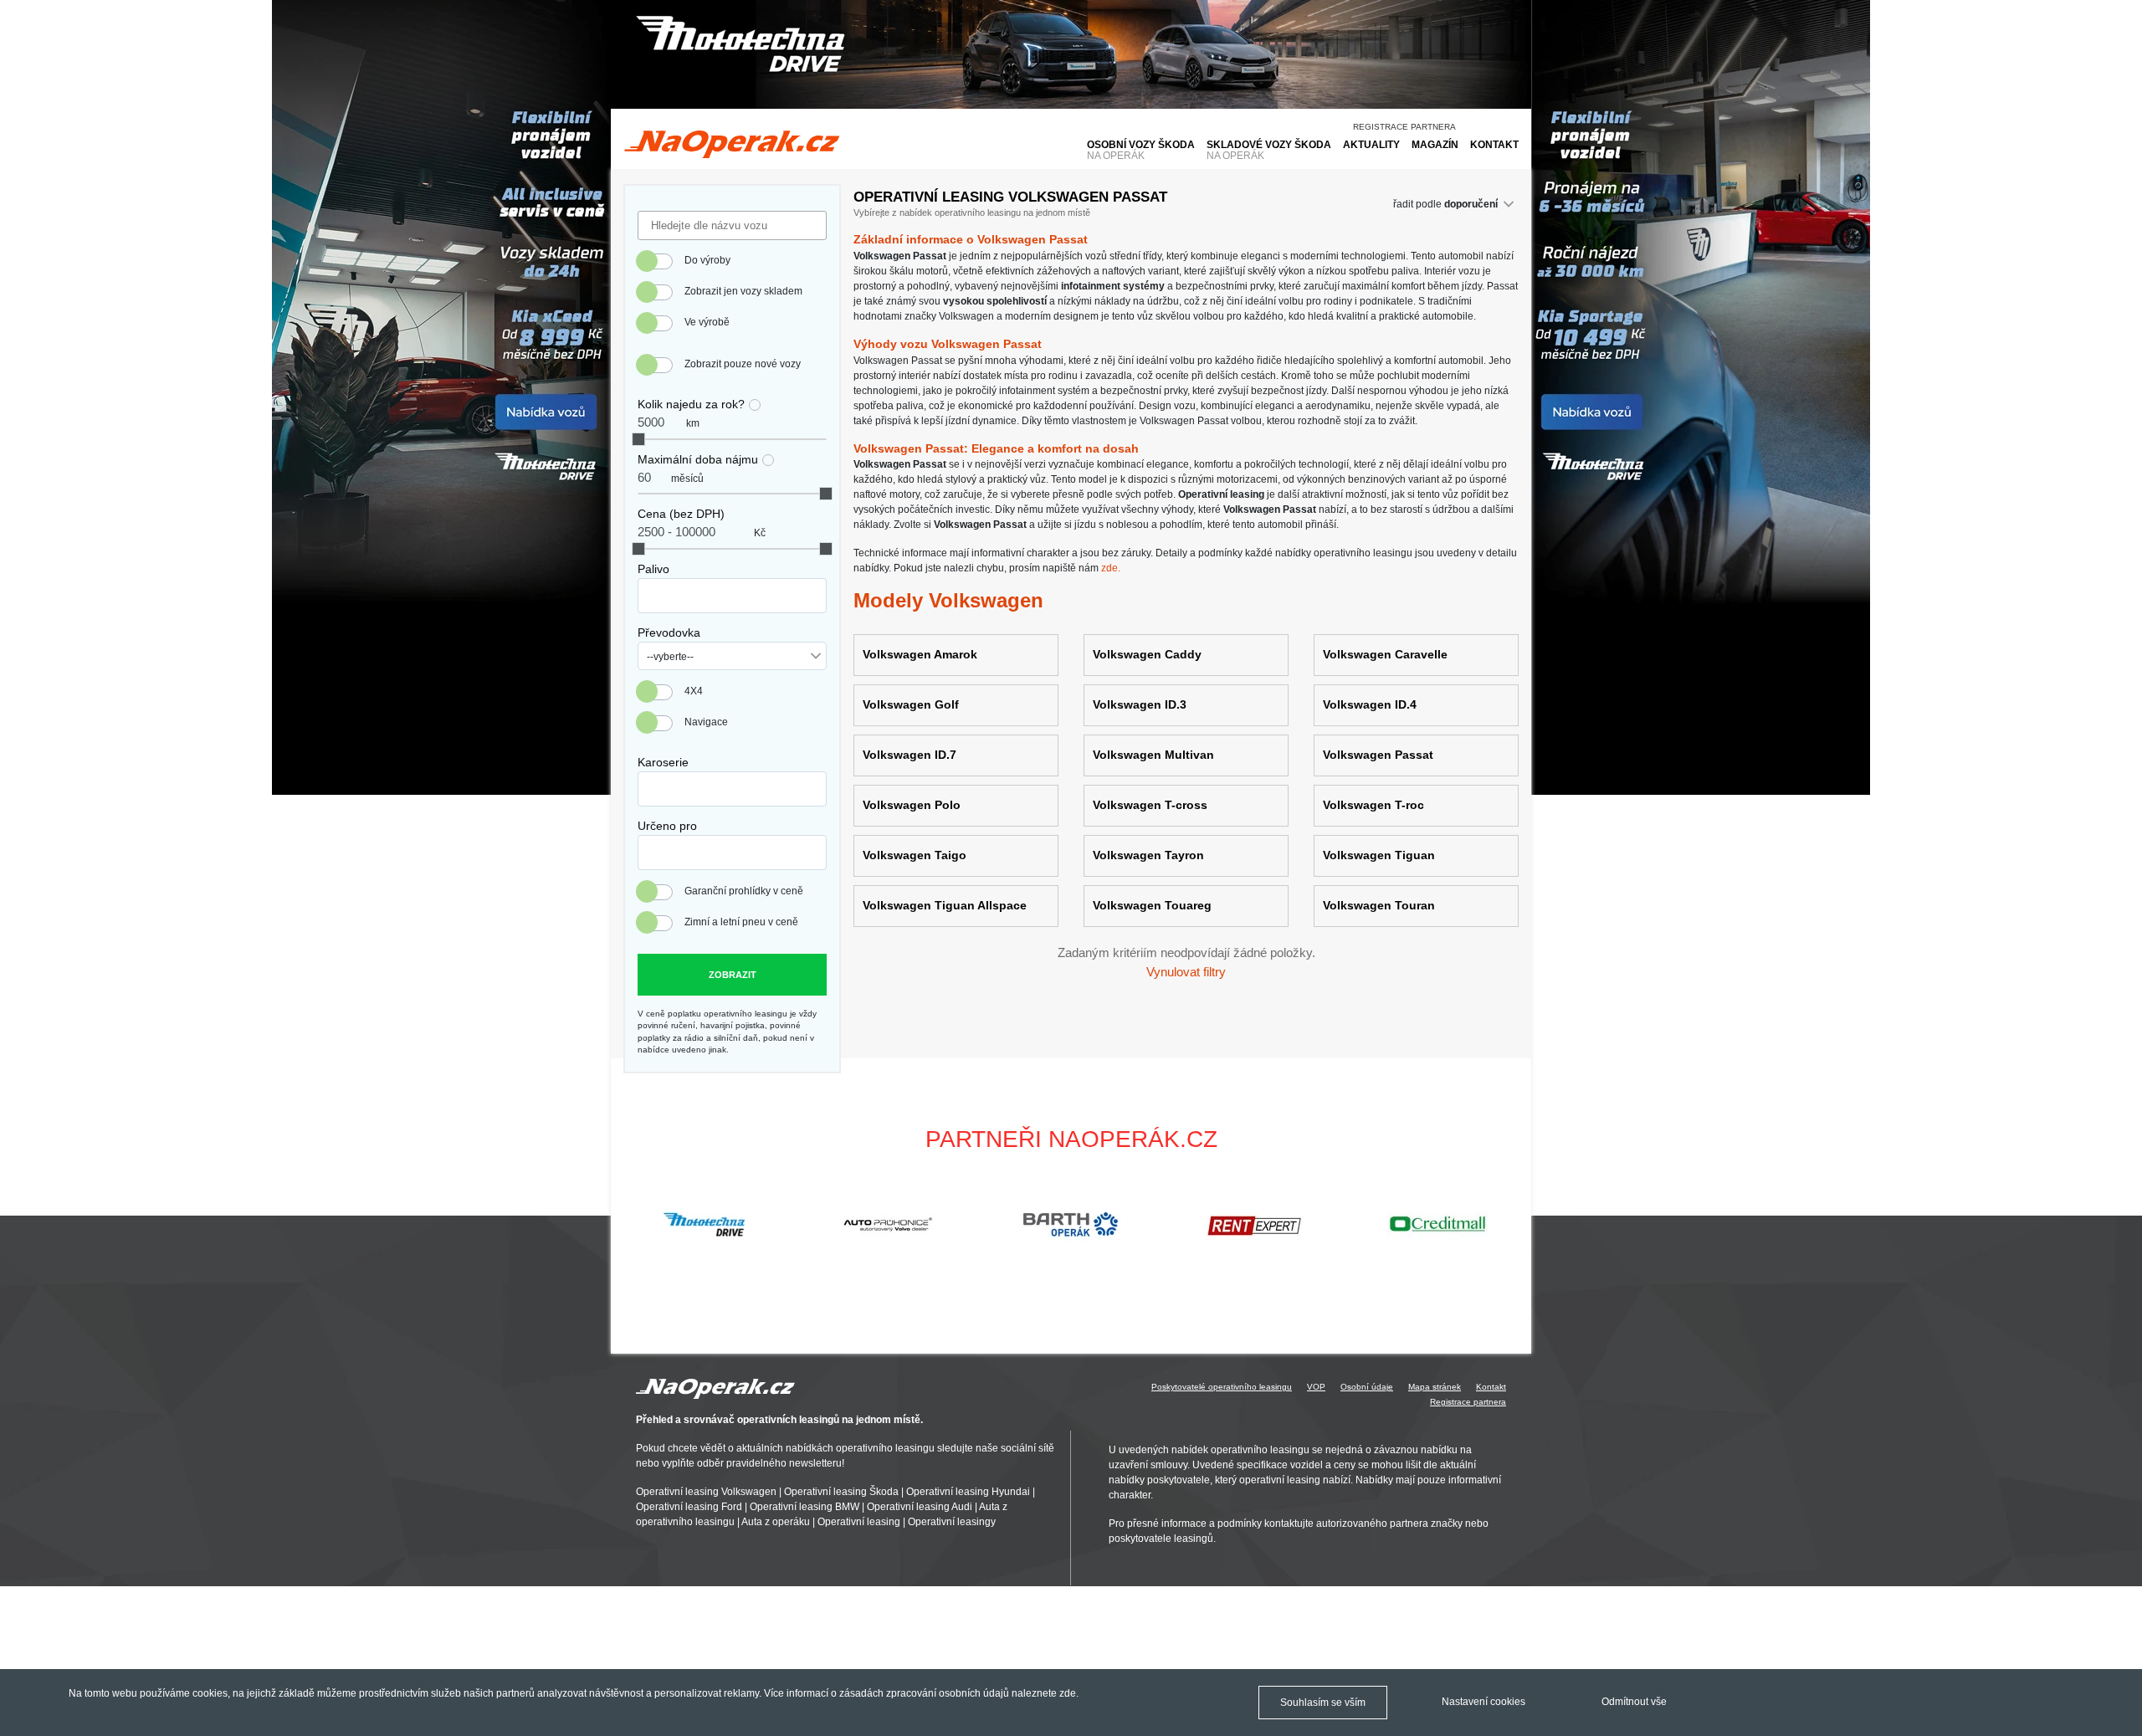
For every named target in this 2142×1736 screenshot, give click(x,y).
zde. (1111, 568)
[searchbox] (646, 591)
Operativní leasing (859, 1523)
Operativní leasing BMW (805, 1508)
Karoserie (663, 762)
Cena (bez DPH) (681, 514)
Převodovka (669, 632)
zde (1068, 1693)
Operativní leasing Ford (689, 1508)
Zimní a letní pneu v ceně (741, 922)
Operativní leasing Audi (920, 1508)
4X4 (694, 691)
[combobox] (732, 596)
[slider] (638, 439)
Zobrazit (733, 975)
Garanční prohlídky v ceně (744, 891)
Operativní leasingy (952, 1523)
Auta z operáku (776, 1523)
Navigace (706, 722)
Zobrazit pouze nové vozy (743, 364)
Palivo (653, 569)
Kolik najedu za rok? (691, 404)
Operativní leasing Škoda (841, 1493)
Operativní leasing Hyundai (968, 1493)
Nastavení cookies (1484, 1702)
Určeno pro (667, 826)
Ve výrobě (707, 322)
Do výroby (707, 260)
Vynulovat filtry (1186, 972)
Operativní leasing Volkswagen (706, 1493)
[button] (1511, 1224)
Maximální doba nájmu (698, 459)
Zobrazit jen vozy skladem (743, 291)
